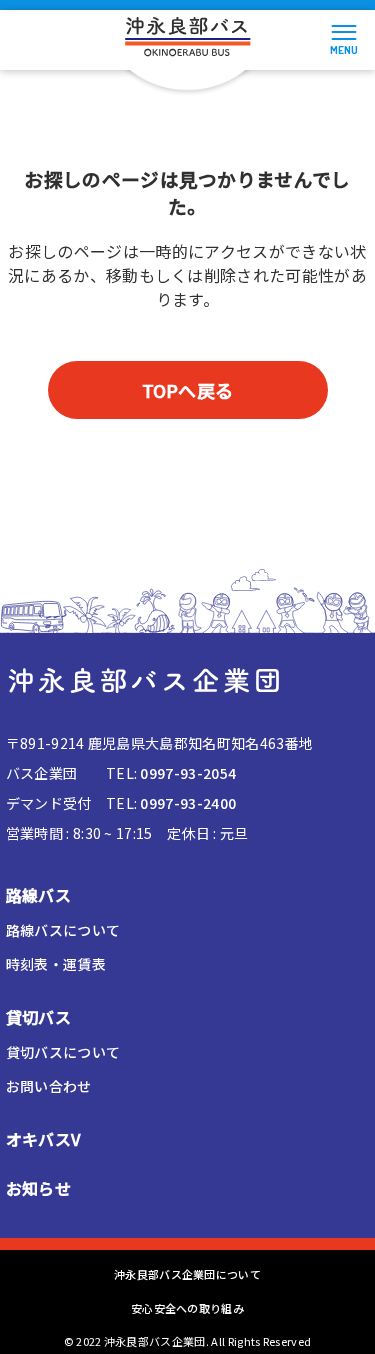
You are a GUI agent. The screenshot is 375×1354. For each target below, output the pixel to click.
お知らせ (38, 1188)
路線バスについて (63, 930)
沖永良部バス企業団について (187, 1274)
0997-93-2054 (188, 773)
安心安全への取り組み (187, 1308)
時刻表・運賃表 (56, 964)
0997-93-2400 (188, 803)
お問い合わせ (49, 1086)
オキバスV (44, 1139)
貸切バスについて (63, 1052)
